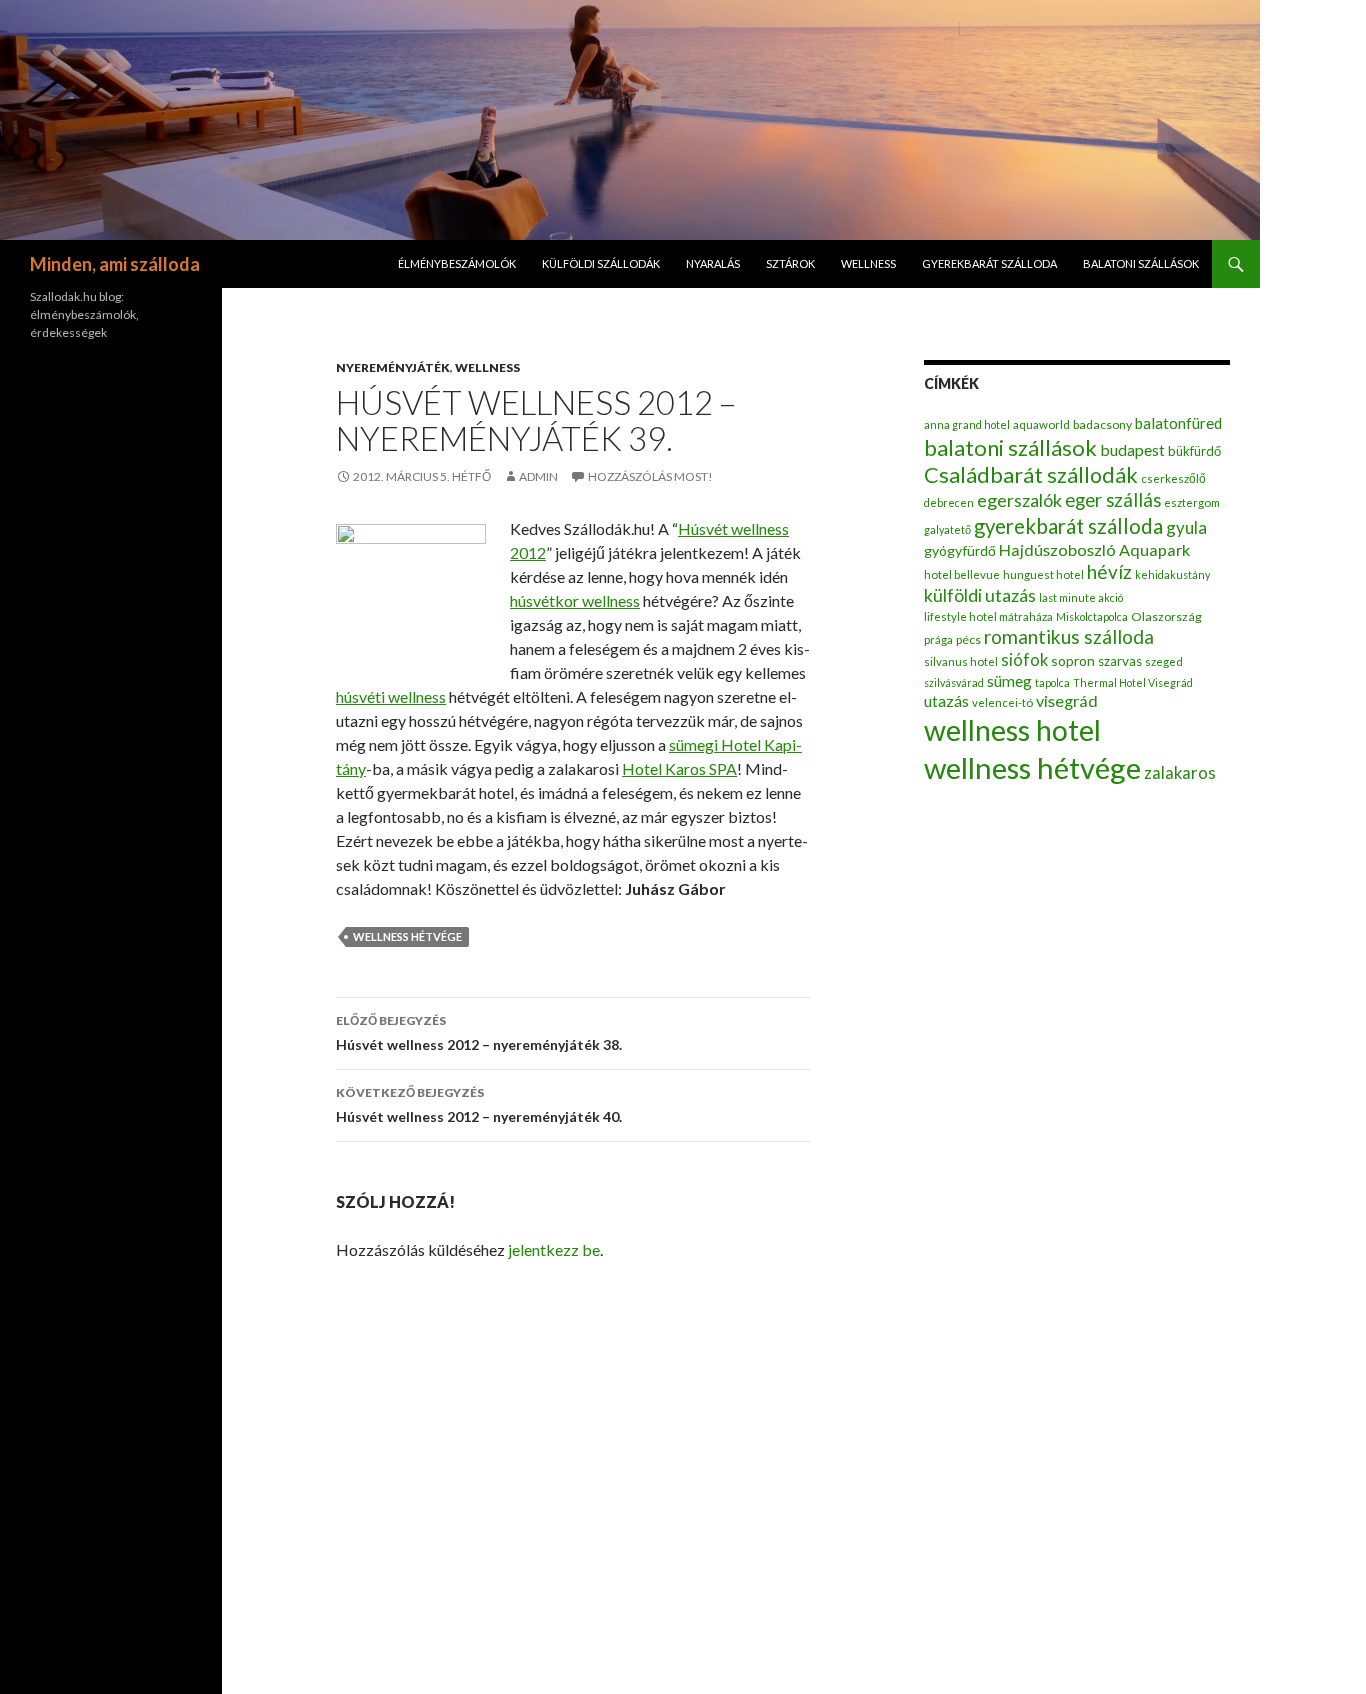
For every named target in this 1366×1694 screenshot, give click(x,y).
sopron (1073, 660)
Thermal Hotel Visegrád (1133, 682)
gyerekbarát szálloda (989, 263)
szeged (1164, 661)
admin (538, 476)
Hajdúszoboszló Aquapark (1094, 549)
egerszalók (1019, 500)
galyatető (947, 529)
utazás (946, 700)
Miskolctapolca (1092, 616)
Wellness (868, 263)
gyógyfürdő (960, 550)
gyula (1186, 527)
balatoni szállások (1141, 263)
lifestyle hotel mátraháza (988, 616)
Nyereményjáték (393, 367)
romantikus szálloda (1069, 636)
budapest (1132, 449)
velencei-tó (1002, 702)
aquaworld (1041, 424)
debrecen (949, 502)
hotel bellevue (962, 574)
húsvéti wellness (391, 696)
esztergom (1192, 502)
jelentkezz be (554, 1249)
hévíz (1109, 571)
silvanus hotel (961, 661)
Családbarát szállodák (1031, 475)
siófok (1024, 660)
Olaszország (1166, 616)
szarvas (1120, 661)
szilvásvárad (954, 682)
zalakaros (1180, 773)
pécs (968, 639)
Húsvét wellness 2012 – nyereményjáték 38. (479, 1033)
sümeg (1009, 681)
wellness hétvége (407, 936)
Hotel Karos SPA (679, 768)
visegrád (1067, 700)
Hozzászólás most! (650, 476)
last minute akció (1081, 597)
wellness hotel (1012, 730)
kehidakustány (1172, 574)
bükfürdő (1194, 451)
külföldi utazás (980, 595)
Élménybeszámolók (457, 263)
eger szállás (1113, 500)
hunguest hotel (1043, 574)
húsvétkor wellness (575, 600)
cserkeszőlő (1173, 478)
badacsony (1102, 424)
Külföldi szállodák (601, 263)
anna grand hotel (967, 424)
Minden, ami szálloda (115, 264)
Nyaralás (713, 263)
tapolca (1052, 682)
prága (938, 639)
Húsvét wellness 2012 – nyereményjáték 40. (479, 1105)
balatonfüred (1178, 423)
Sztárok (790, 263)
